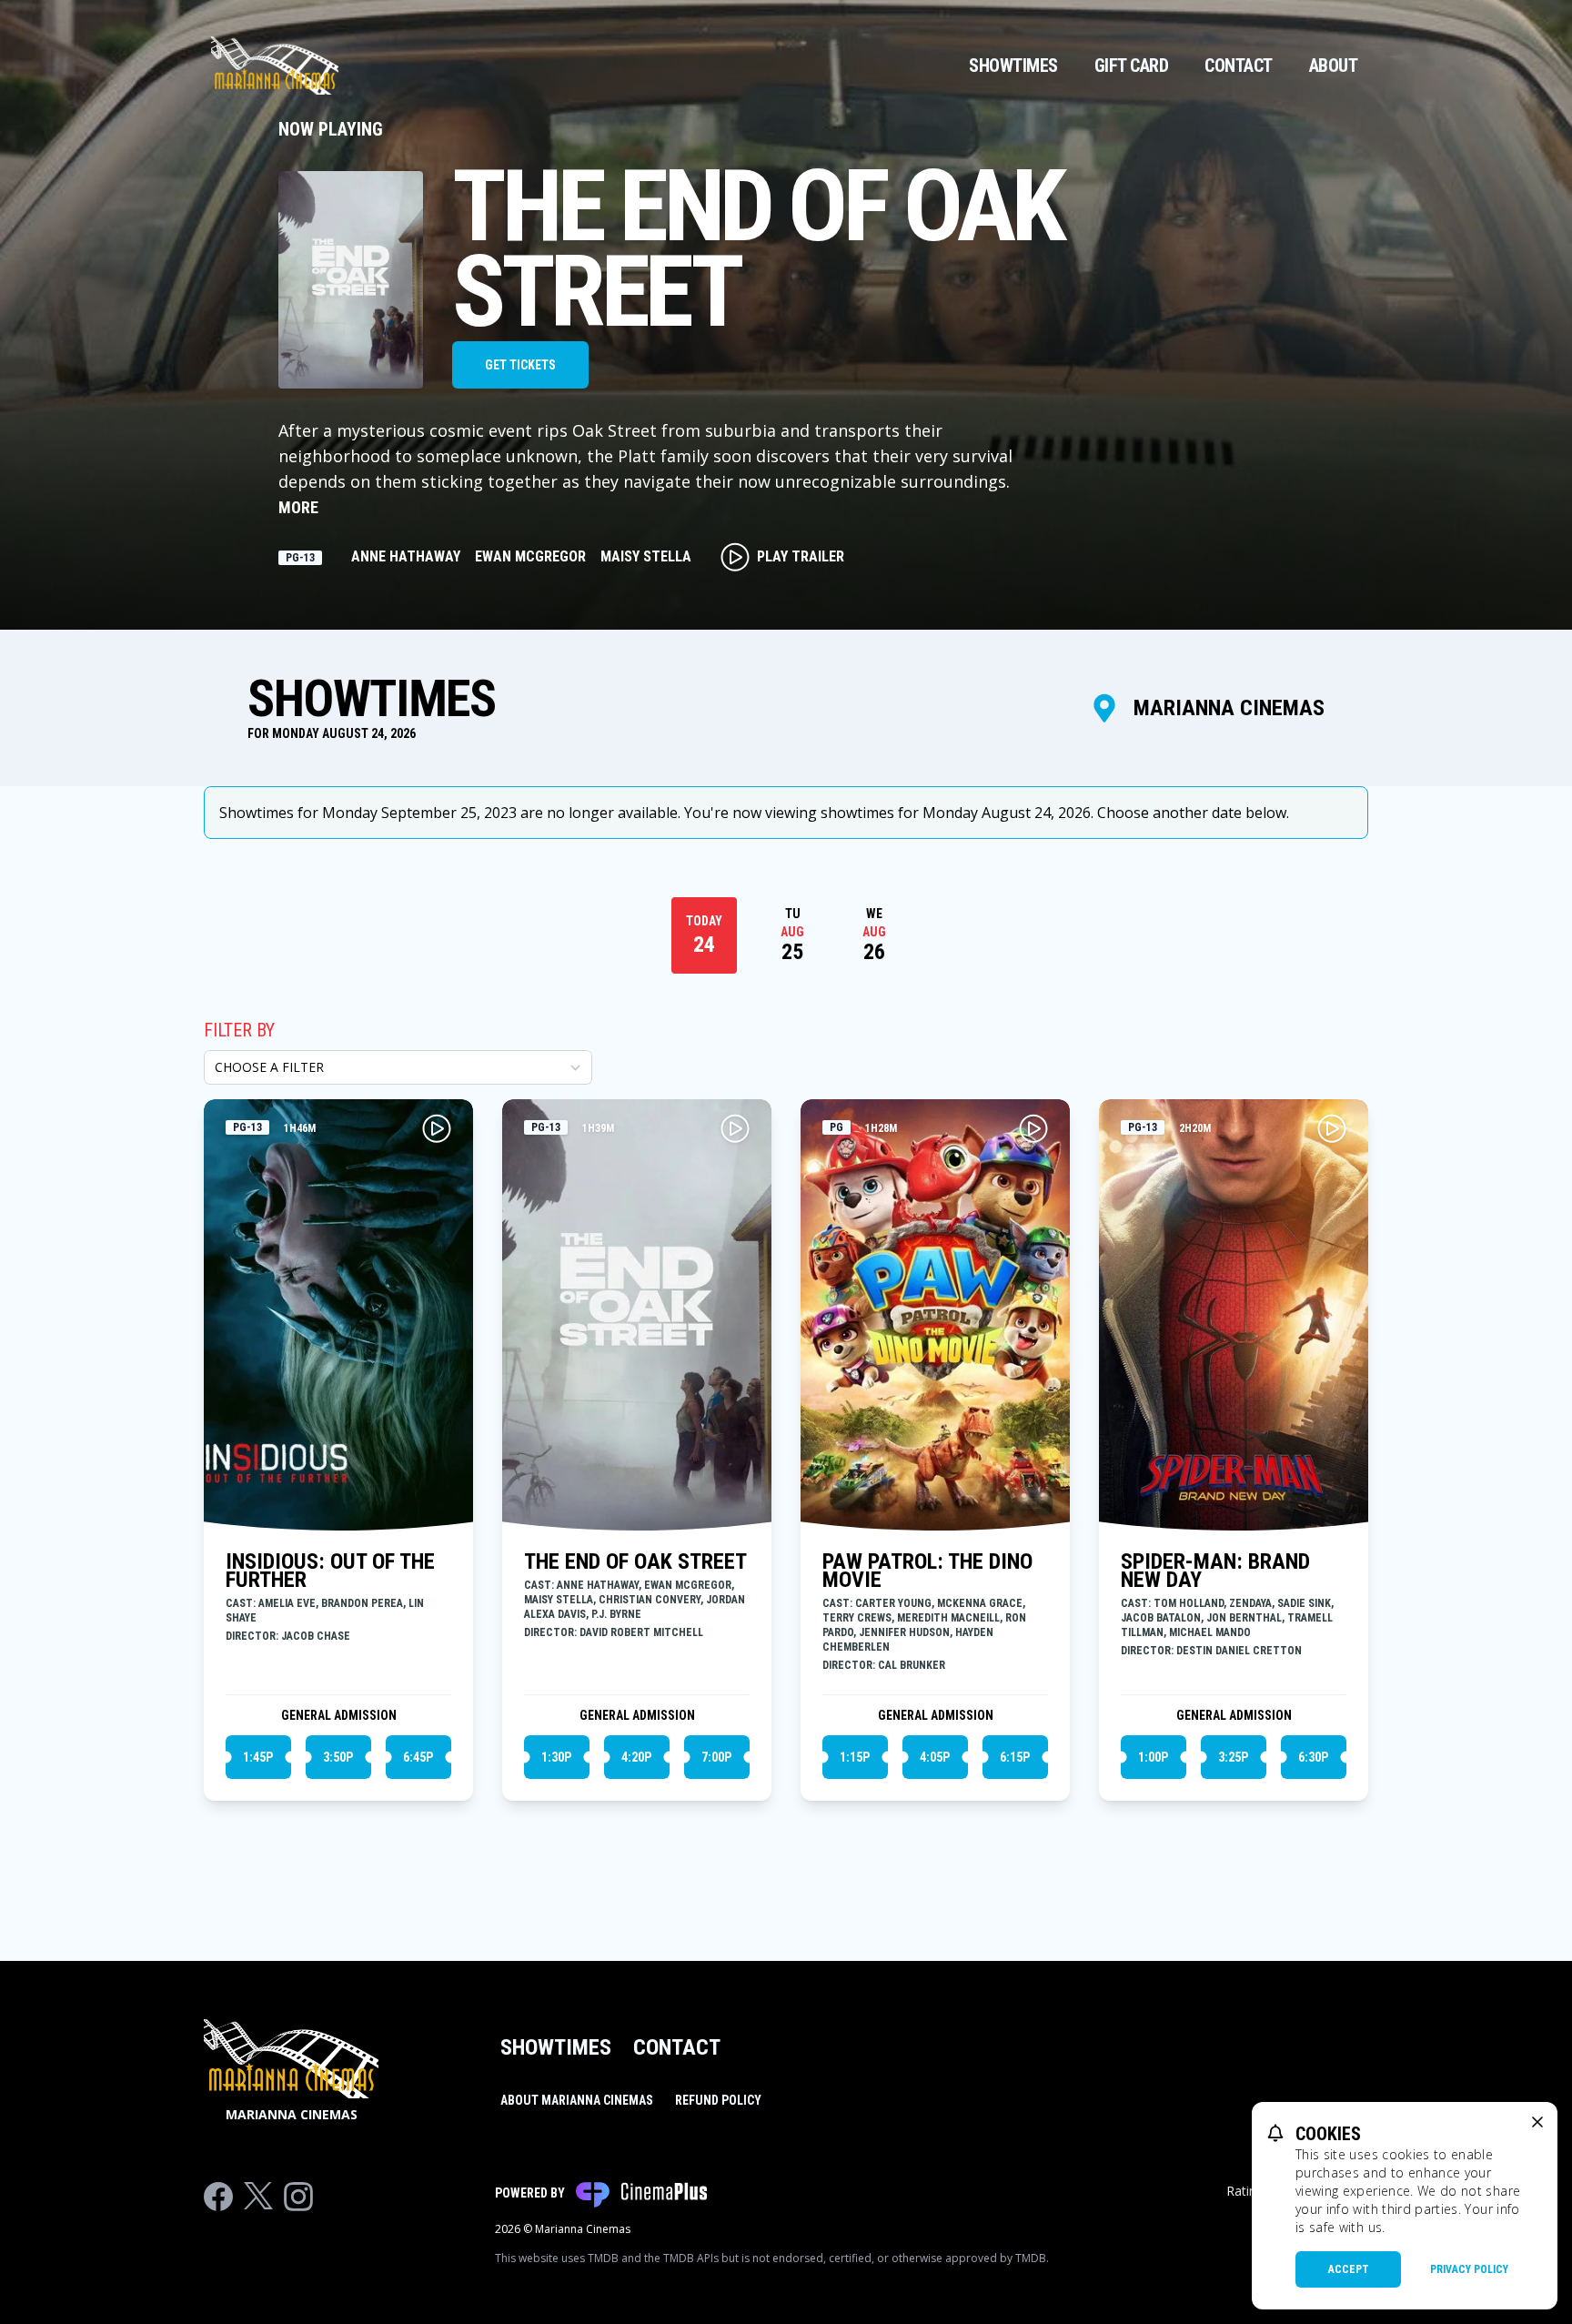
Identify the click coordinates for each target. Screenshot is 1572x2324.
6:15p (1015, 1757)
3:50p (338, 1757)
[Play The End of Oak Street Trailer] (735, 1128)
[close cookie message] (1537, 2122)
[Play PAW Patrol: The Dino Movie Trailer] (1033, 1128)
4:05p (935, 1757)
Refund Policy (718, 2100)
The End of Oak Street (635, 1561)
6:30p (1313, 1757)
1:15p (855, 1757)
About (1334, 66)
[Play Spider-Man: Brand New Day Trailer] (1332, 1128)
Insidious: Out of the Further (330, 1571)
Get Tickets (520, 365)
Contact (1239, 66)
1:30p (556, 1757)
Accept (1349, 2269)
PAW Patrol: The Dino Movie (927, 1571)
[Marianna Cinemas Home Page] (275, 66)
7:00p (716, 1757)
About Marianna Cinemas (577, 2100)
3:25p (1233, 1757)
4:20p (636, 1757)
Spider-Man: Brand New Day (1215, 1571)
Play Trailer (801, 556)
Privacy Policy (1469, 2269)
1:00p (1153, 1757)
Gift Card (1132, 66)
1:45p (258, 1757)
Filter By (239, 1030)
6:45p (418, 1757)
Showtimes (1013, 66)
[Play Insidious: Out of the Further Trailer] (437, 1128)
